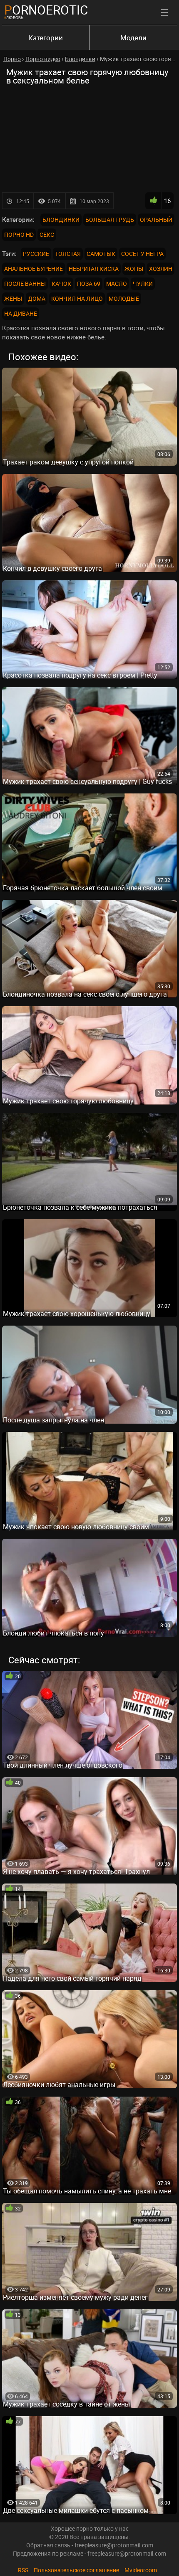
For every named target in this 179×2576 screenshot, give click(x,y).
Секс (47, 235)
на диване (21, 313)
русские (36, 254)
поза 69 (89, 284)
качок (61, 284)
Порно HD (19, 235)
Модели (133, 38)
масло (117, 284)
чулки (143, 284)
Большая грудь (110, 220)
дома (37, 298)
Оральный (156, 220)
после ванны (25, 284)
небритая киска (94, 269)
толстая (68, 254)
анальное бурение (34, 269)
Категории (46, 38)
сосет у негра (142, 254)
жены (13, 298)
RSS (23, 2570)
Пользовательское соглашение (76, 2570)
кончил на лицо (77, 298)
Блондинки (61, 220)
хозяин (161, 269)
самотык (101, 254)
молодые (124, 298)
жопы (134, 269)
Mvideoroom (141, 2570)
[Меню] (164, 12)
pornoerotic (46, 10)
